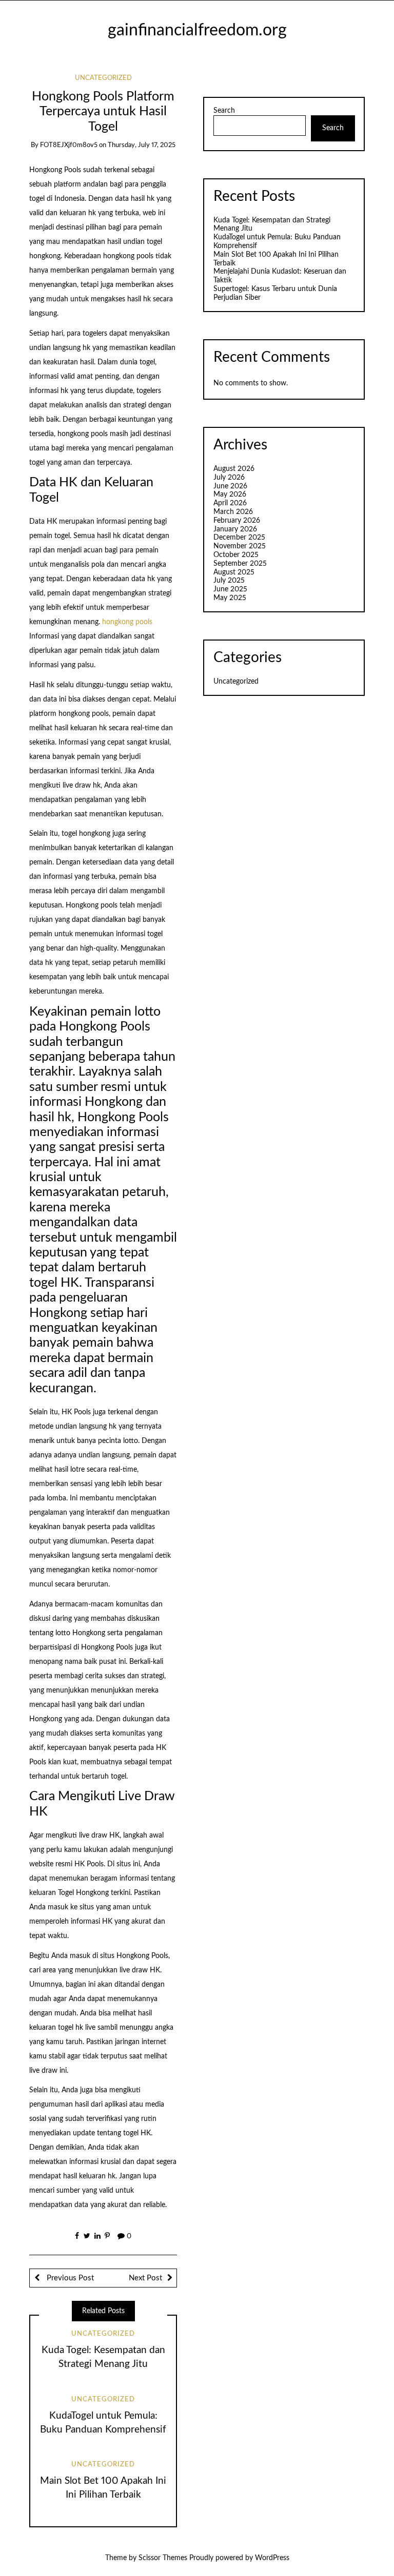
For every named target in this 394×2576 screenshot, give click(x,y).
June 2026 (230, 486)
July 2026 (229, 478)
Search (224, 111)
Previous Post (69, 2278)
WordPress (272, 2558)
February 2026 (237, 521)
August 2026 (234, 469)
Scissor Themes (163, 2558)
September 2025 (240, 564)
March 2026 (233, 512)
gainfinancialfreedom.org (197, 30)
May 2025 (230, 598)
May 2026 (230, 494)
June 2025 (230, 589)
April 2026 (230, 503)
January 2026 (235, 529)
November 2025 (240, 546)
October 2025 (236, 555)
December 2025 (239, 538)
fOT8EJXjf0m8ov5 (69, 145)
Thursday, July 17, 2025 (142, 145)
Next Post (145, 2278)
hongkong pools (127, 622)
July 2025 (229, 581)
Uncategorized (103, 78)
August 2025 (234, 572)
